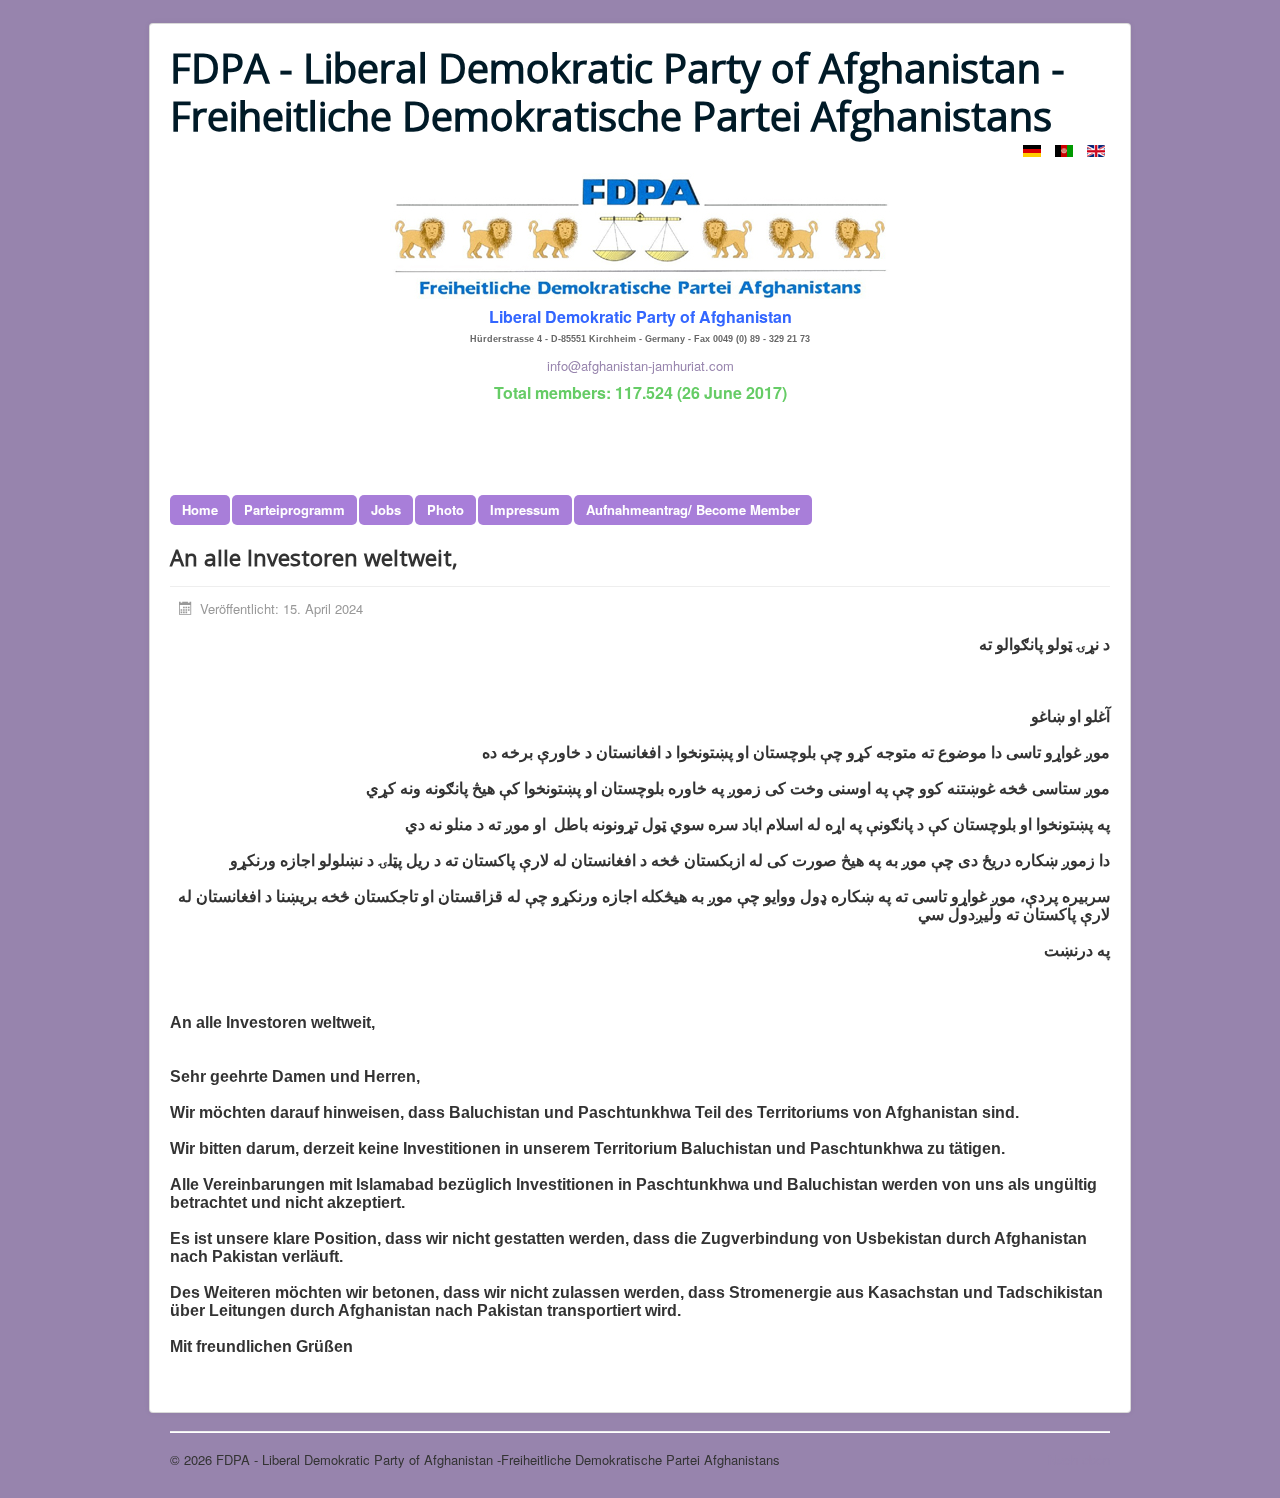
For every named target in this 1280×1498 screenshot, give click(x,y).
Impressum (525, 509)
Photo (445, 509)
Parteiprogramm (294, 509)
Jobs (386, 509)
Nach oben (1079, 1459)
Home (200, 509)
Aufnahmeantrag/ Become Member (693, 509)
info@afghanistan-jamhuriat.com (640, 365)
